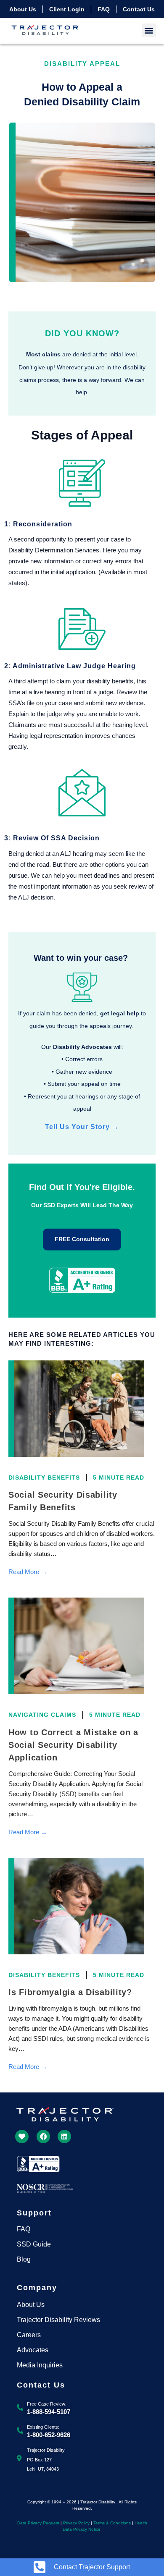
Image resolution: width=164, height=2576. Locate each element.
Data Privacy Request (38, 2523)
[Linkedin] (64, 2137)
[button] (149, 30)
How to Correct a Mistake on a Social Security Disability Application (73, 1745)
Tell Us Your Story (82, 1127)
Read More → (28, 1572)
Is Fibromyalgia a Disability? (70, 1992)
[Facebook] (43, 2137)
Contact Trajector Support (92, 2567)
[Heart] (22, 2137)
